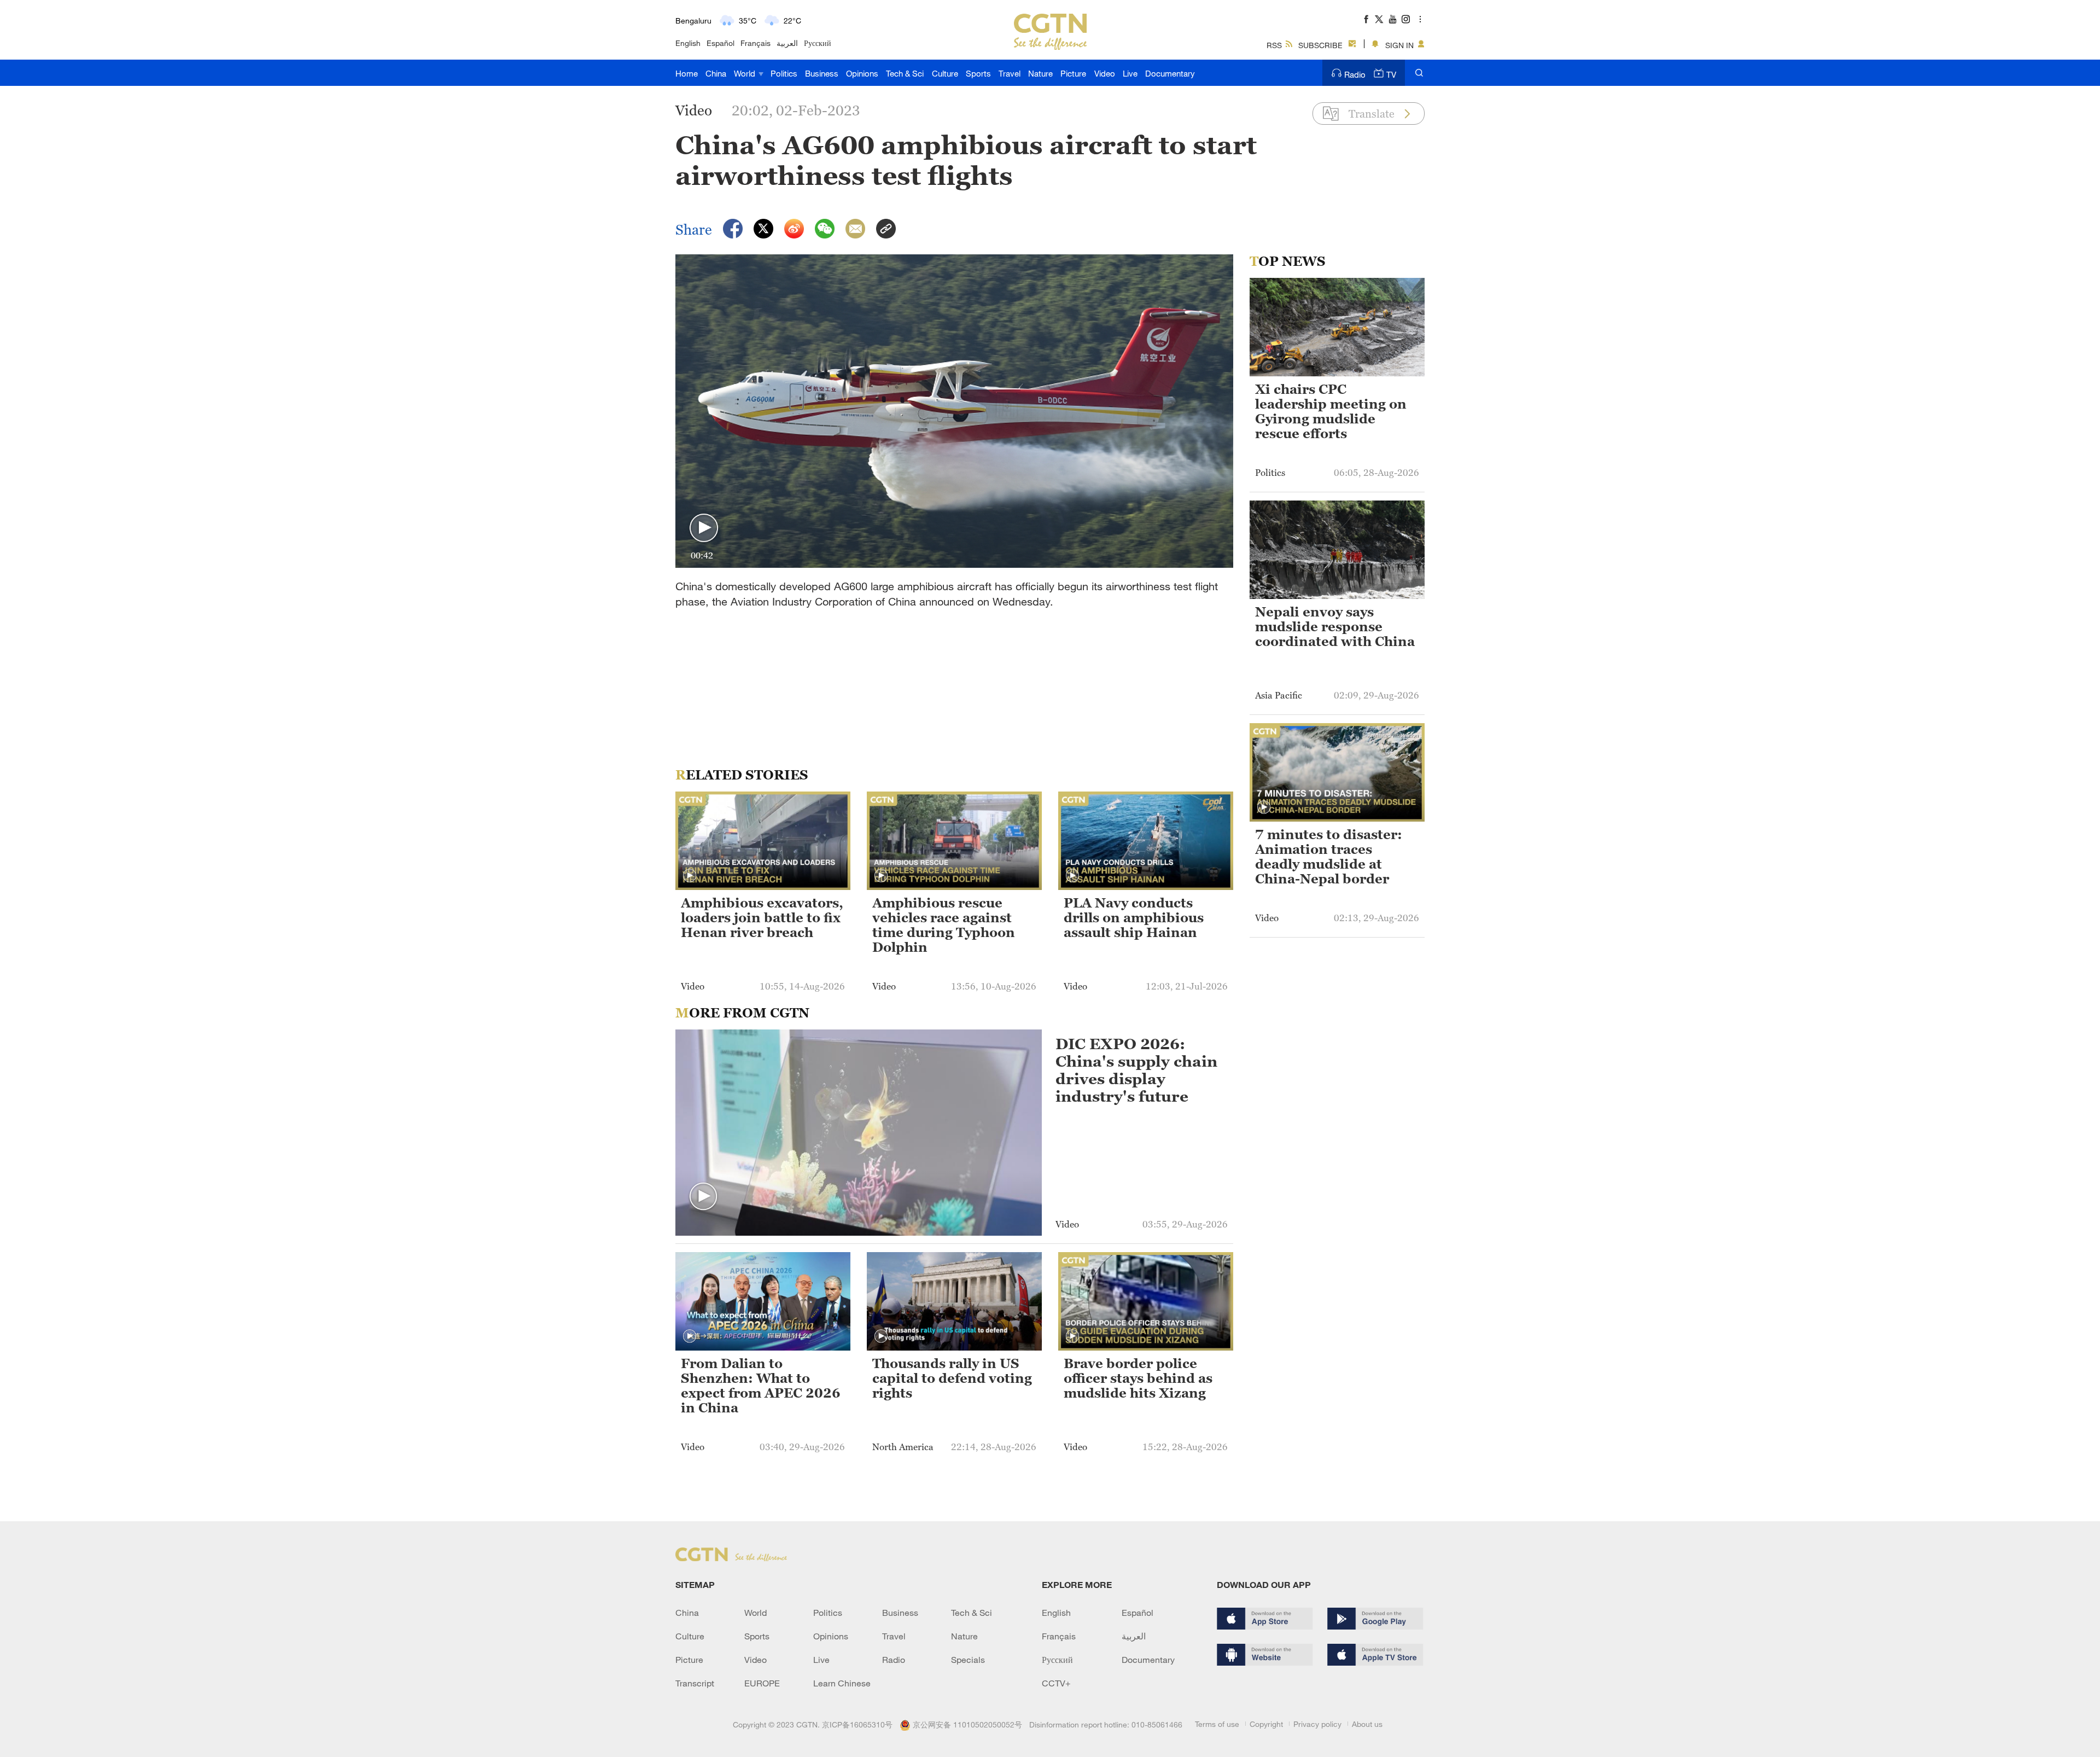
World (746, 73)
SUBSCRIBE (1320, 45)
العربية (787, 43)
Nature (1040, 73)
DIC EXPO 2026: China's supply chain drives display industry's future (1136, 1070)
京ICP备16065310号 (857, 1724)
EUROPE (762, 1683)
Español (721, 43)
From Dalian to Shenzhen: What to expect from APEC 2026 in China (761, 1386)
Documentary (1170, 73)
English (688, 43)
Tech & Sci (905, 73)
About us (1367, 1724)
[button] (704, 528)
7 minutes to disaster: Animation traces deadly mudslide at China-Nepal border (1329, 857)
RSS (1274, 45)
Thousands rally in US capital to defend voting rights (952, 1378)
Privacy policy (1317, 1724)
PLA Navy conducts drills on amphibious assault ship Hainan (1134, 918)
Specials (968, 1660)
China (716, 73)
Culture (945, 73)
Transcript (695, 1683)
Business (822, 73)
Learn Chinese (842, 1683)
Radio (1355, 74)
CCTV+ (1056, 1683)
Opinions (862, 73)
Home (687, 73)
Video (1105, 73)
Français (756, 43)
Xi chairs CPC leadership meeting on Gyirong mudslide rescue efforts (1331, 412)
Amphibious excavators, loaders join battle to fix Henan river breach (762, 918)
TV (1391, 74)
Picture (1073, 73)
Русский (818, 43)
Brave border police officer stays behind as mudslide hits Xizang (1138, 1378)
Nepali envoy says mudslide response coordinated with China (1335, 627)
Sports (978, 73)
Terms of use (1217, 1724)
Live (1130, 73)
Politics (784, 73)
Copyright (1266, 1724)
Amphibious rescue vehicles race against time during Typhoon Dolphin (944, 925)
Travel (1010, 73)
